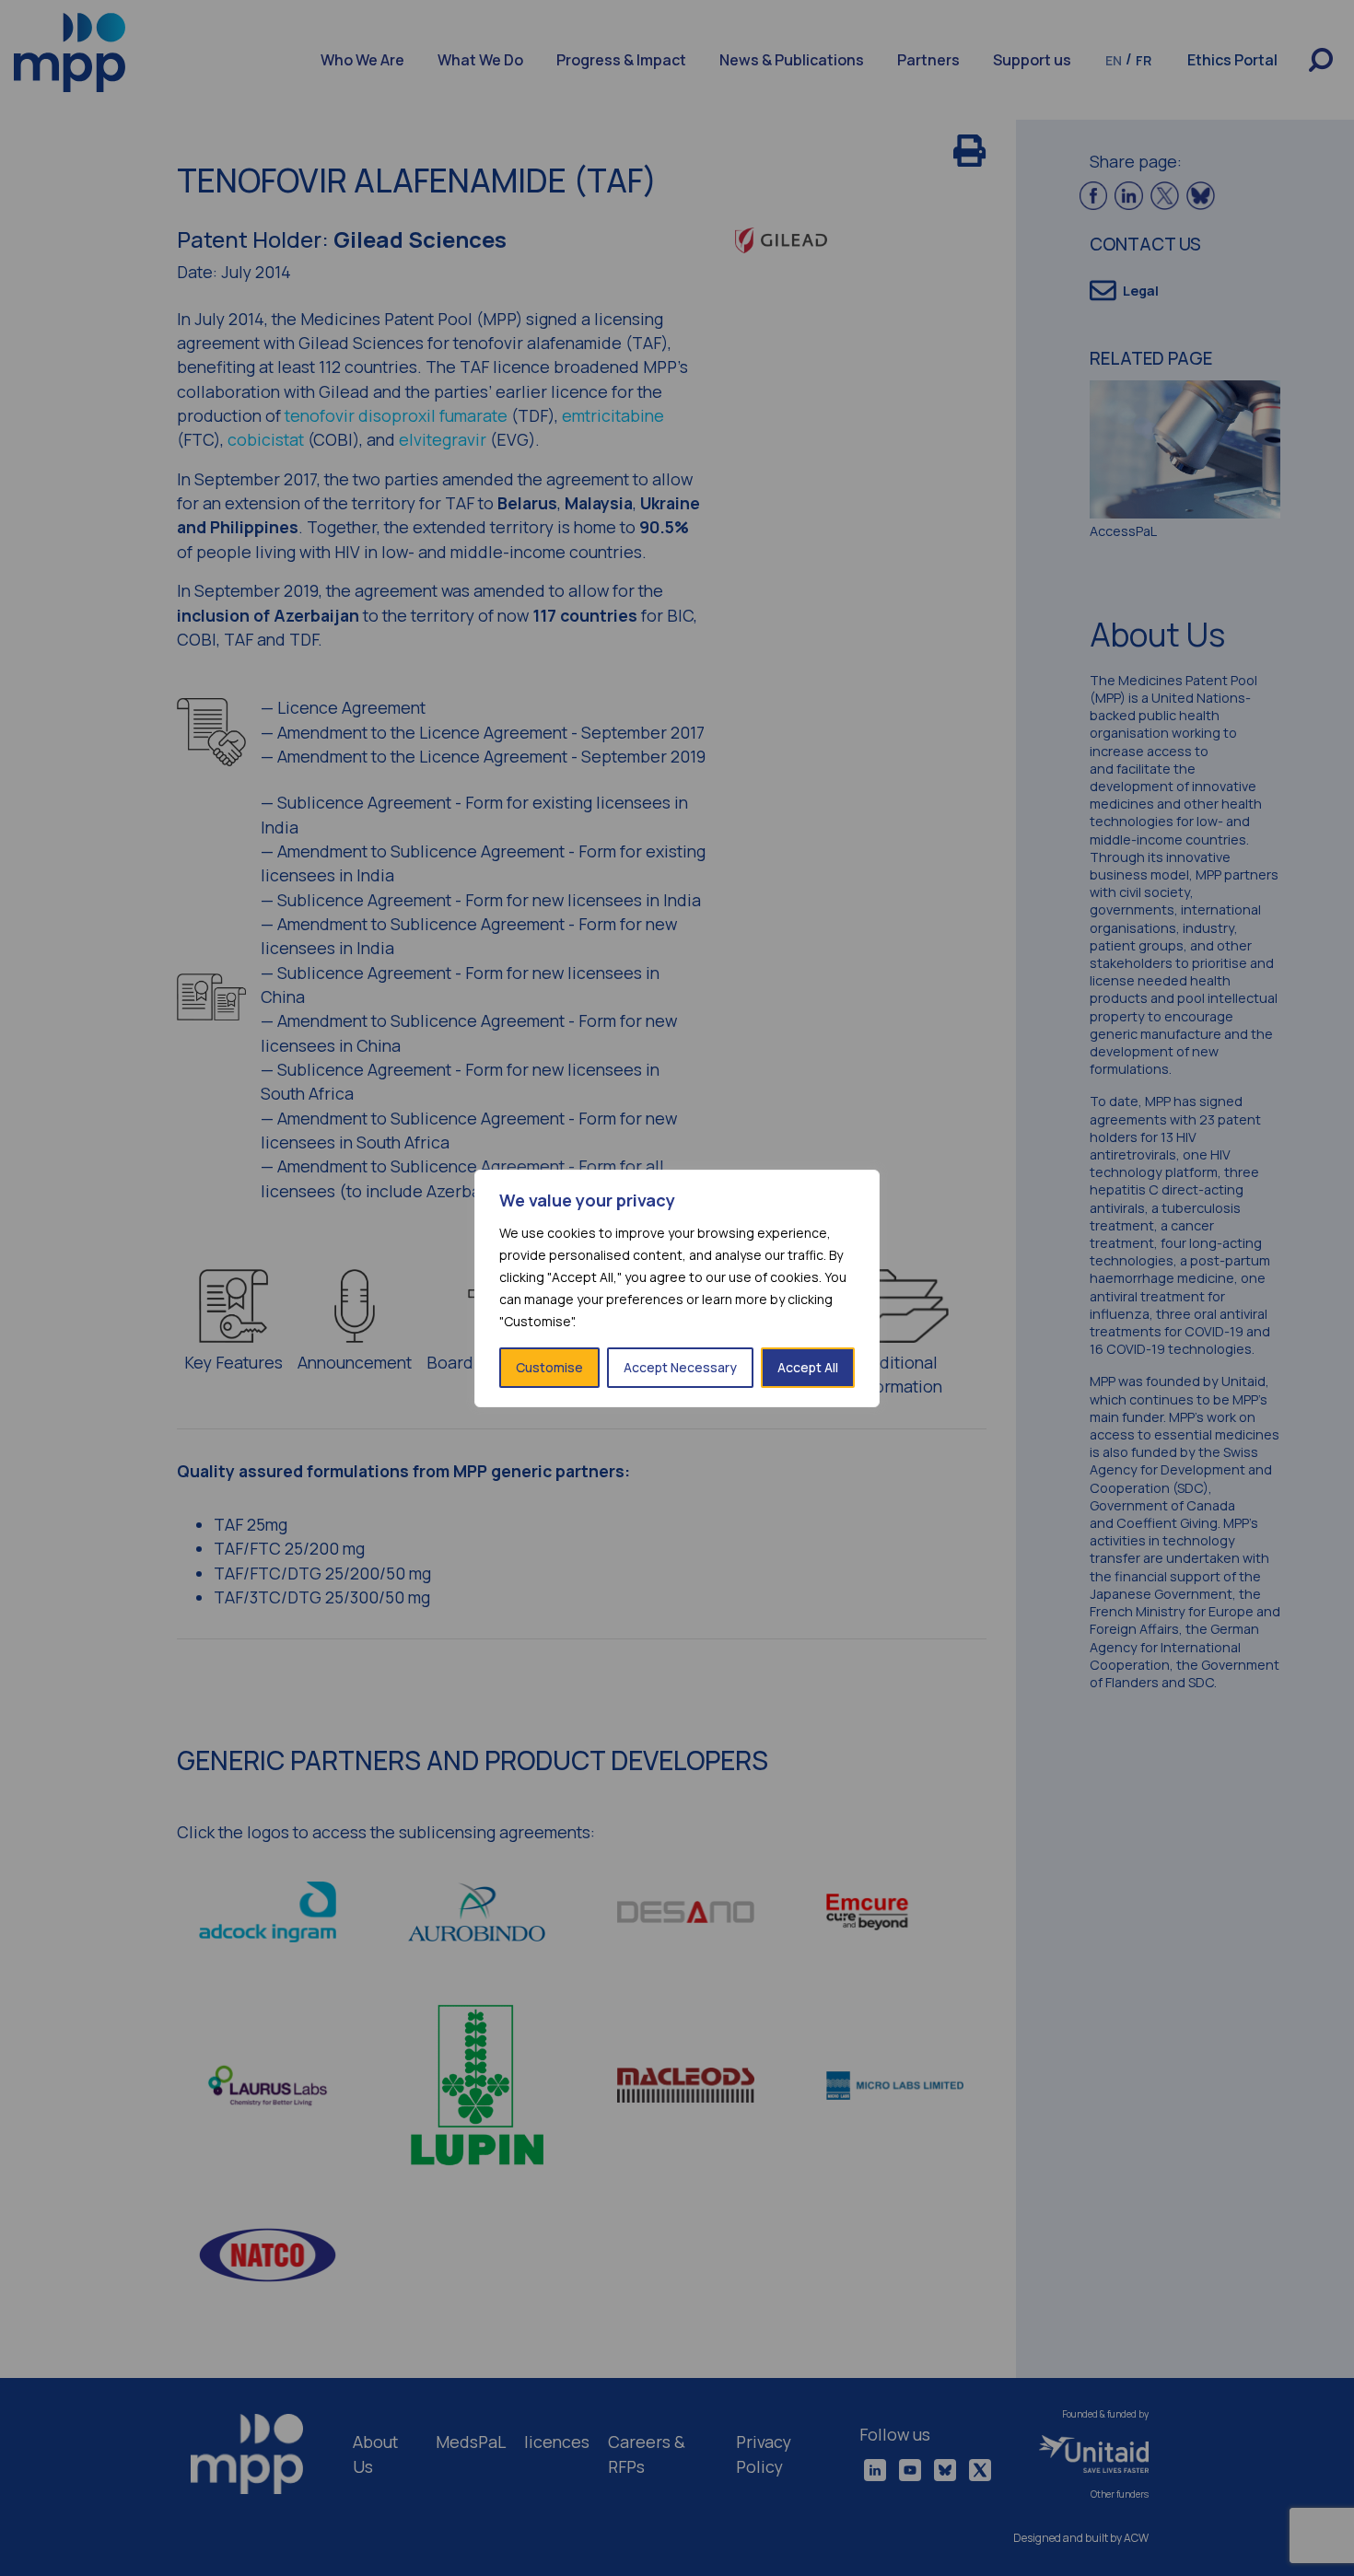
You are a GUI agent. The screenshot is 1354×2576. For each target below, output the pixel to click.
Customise (549, 1367)
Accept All (808, 1367)
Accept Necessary (680, 1367)
